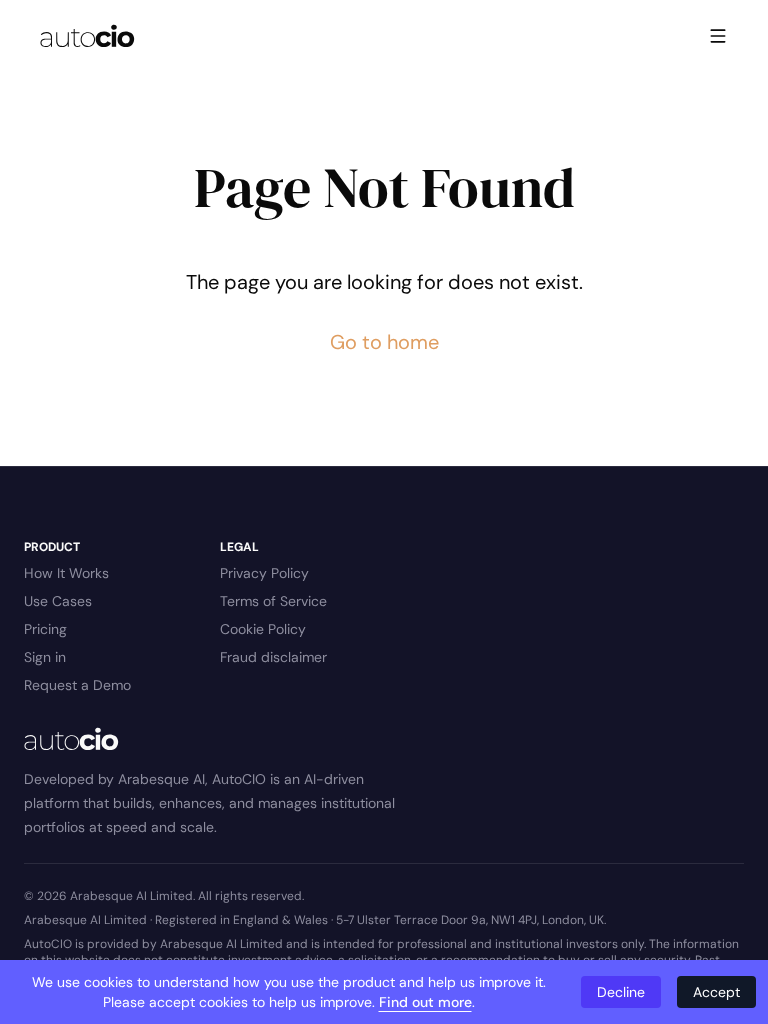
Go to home (384, 342)
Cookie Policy (263, 629)
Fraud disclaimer (273, 657)
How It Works (66, 573)
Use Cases (58, 601)
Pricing (45, 629)
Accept (716, 992)
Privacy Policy (264, 573)
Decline (621, 992)
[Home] (87, 36)
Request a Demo (77, 685)
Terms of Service (273, 601)
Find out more (425, 1002)
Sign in (45, 657)
